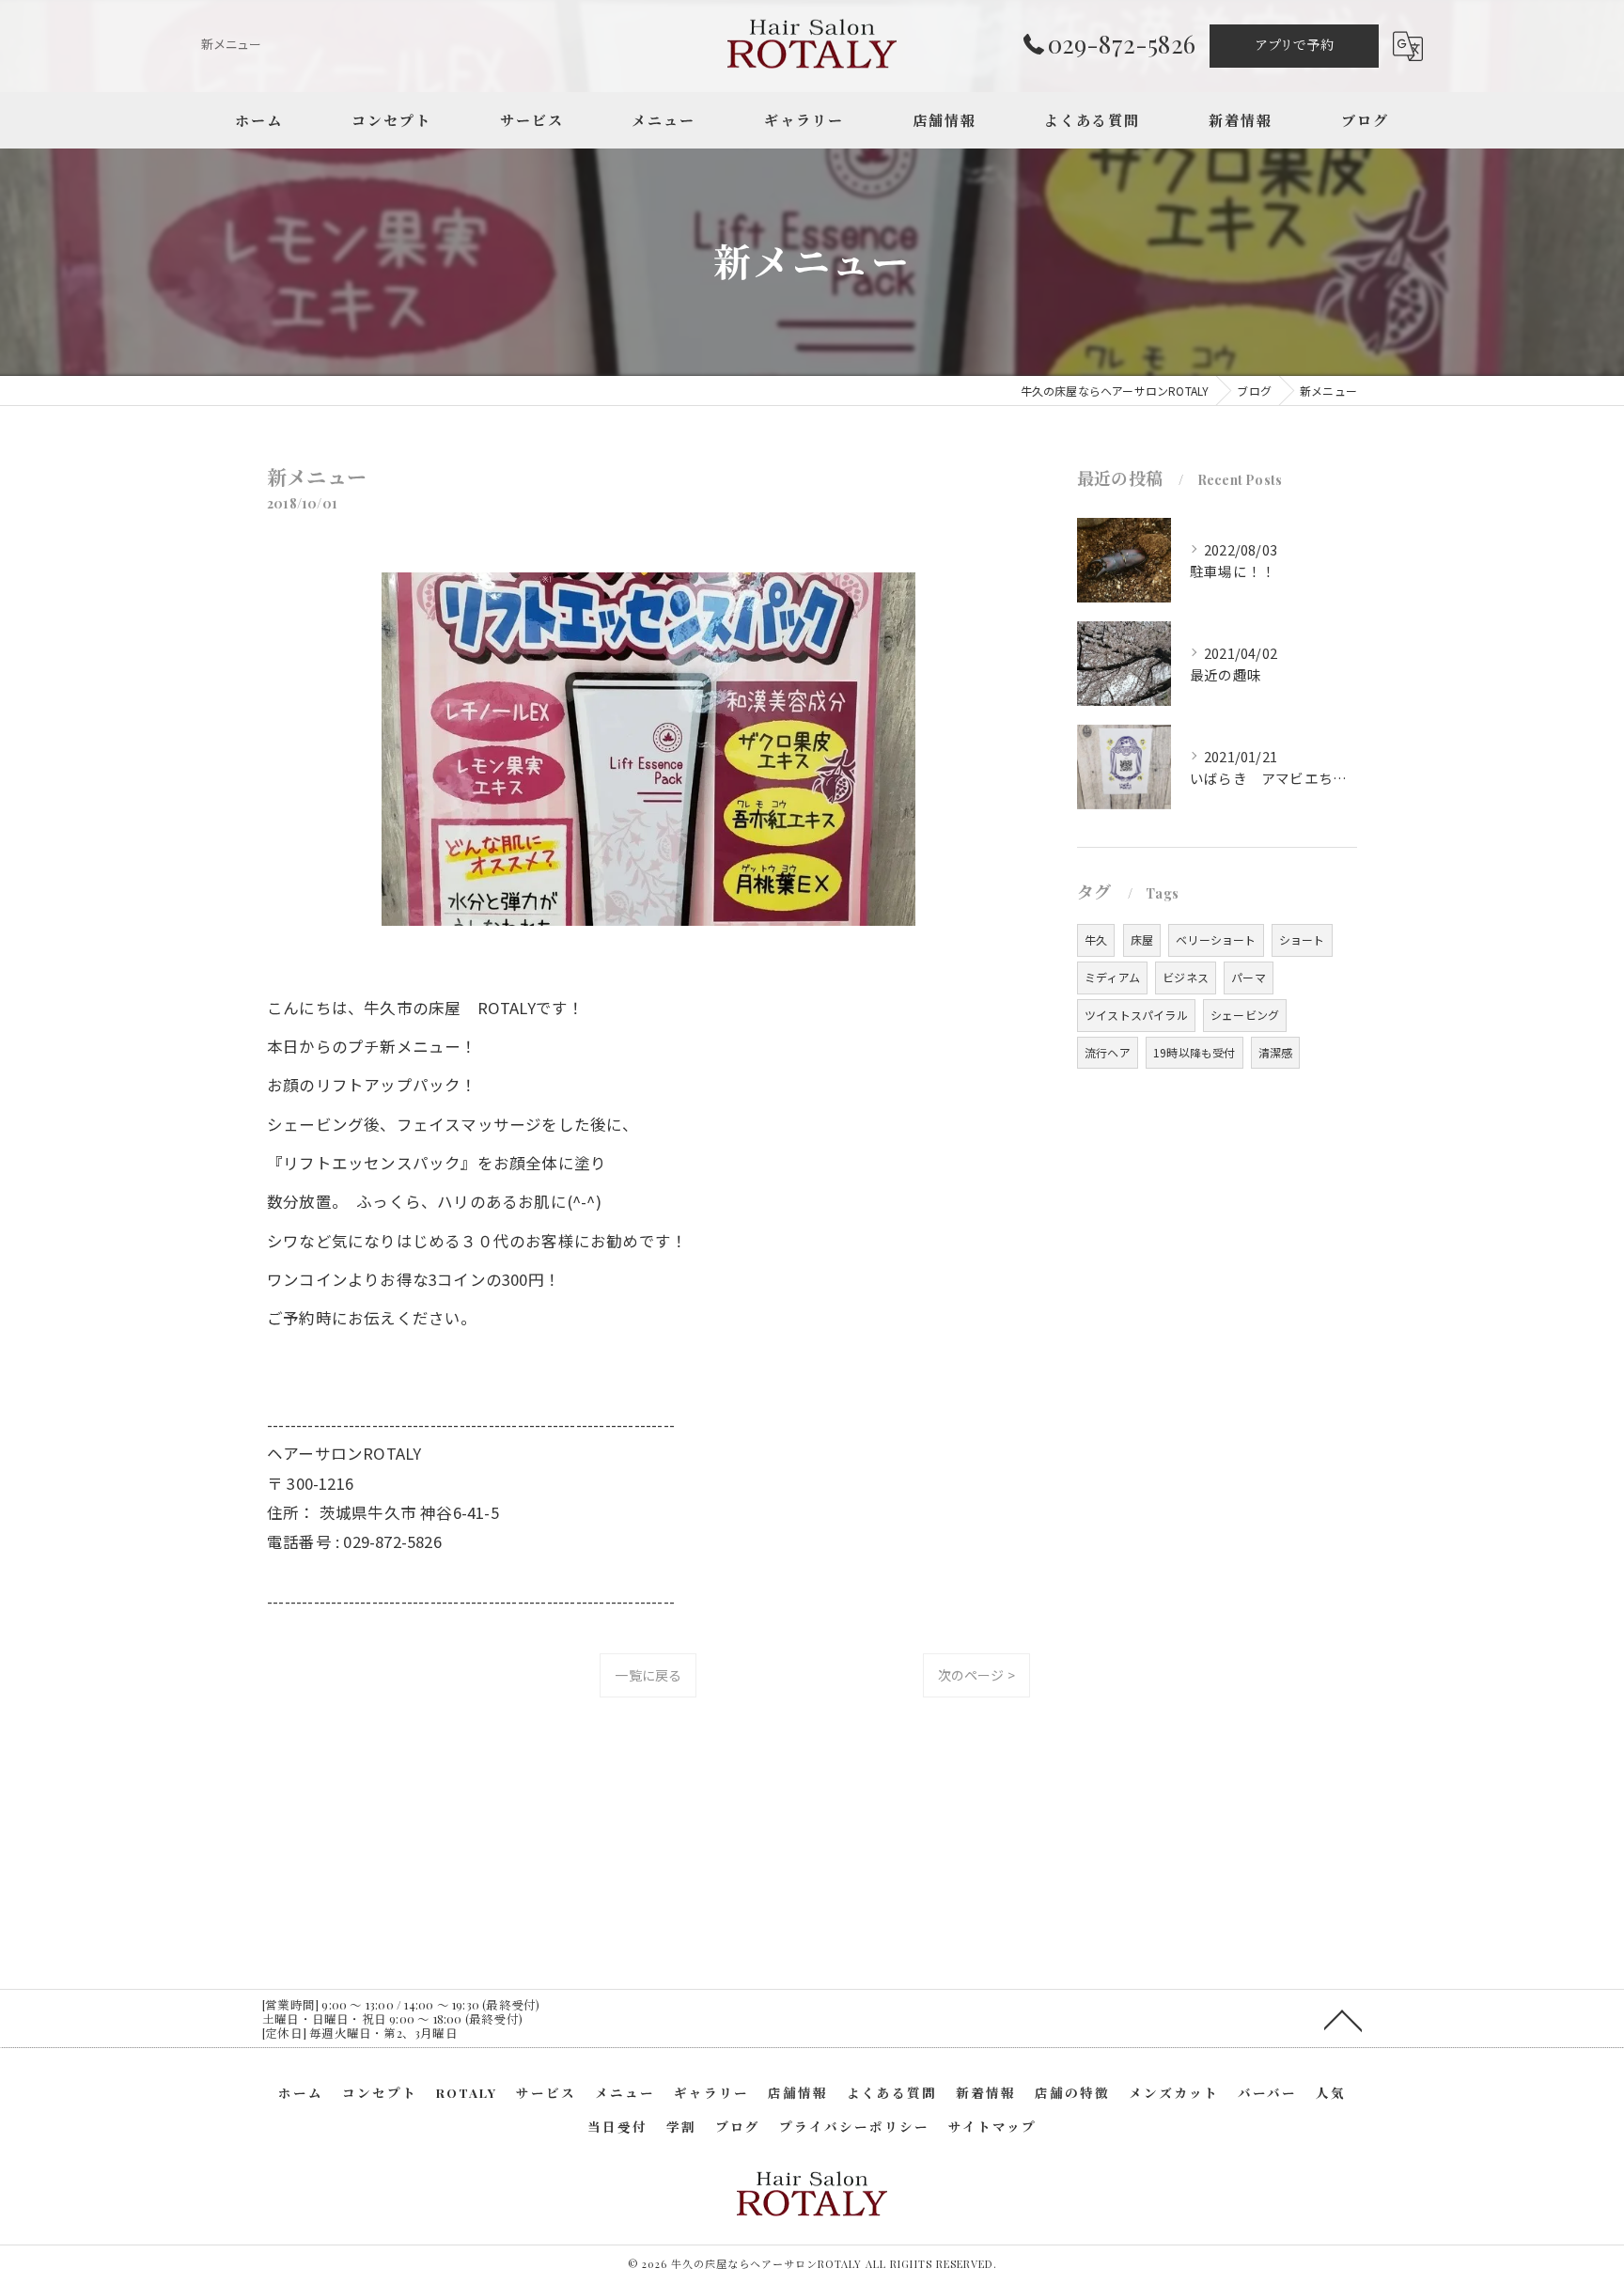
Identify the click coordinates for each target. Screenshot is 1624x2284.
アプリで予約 (1294, 45)
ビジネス (1186, 977)
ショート (1302, 939)
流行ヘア (1108, 1052)
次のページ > (976, 1675)
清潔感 (1276, 1052)
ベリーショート (1216, 939)
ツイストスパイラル (1136, 1015)
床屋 (1142, 939)
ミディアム (1112, 977)
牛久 (1096, 939)
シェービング (1245, 1015)
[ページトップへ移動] (1343, 2019)
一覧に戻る (648, 1675)
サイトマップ (992, 2126)
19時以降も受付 (1195, 1052)
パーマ (1249, 977)
